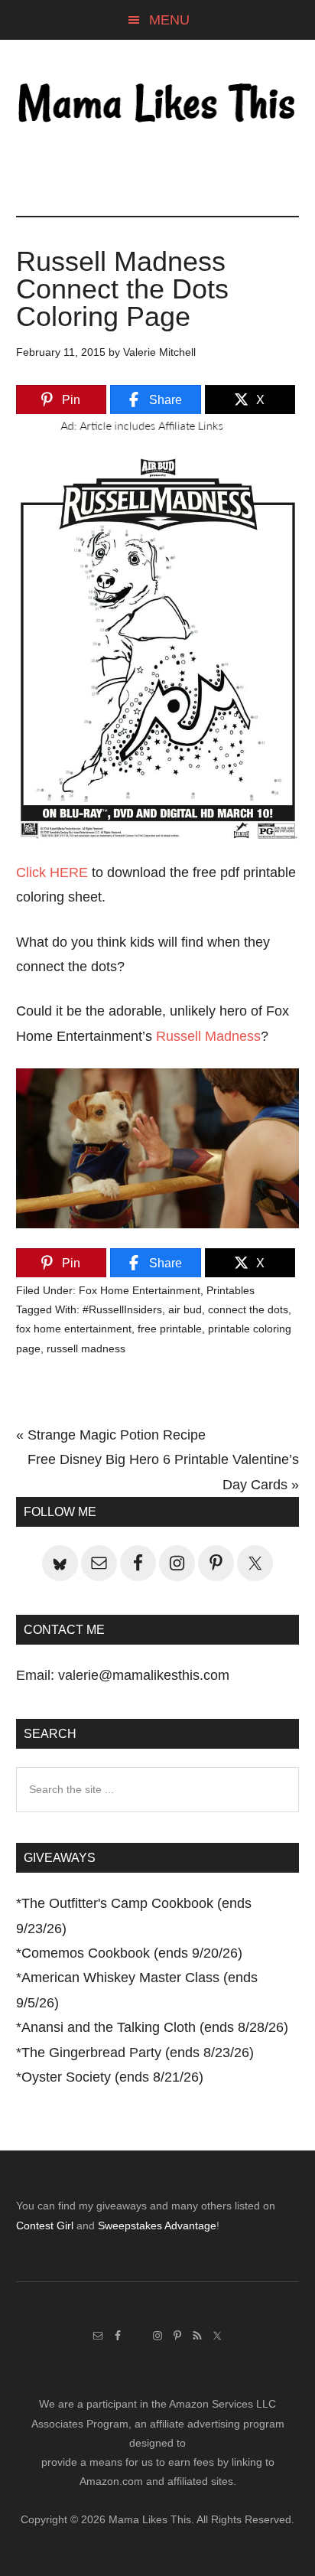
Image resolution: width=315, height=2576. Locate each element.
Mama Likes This (158, 105)
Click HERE (52, 872)
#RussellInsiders (122, 1309)
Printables (231, 1290)
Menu (169, 20)
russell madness (86, 1348)
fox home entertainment (74, 1329)
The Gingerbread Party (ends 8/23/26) (138, 2053)
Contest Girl (45, 2225)
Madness (231, 1036)
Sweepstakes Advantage (157, 2225)
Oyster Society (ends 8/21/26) (112, 2077)
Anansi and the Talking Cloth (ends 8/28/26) (155, 2027)
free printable (170, 1329)
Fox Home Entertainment (140, 1290)
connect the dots (248, 1309)
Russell (179, 1036)
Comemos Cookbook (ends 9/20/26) (132, 1953)
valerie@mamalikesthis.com (144, 1675)
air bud (185, 1309)
